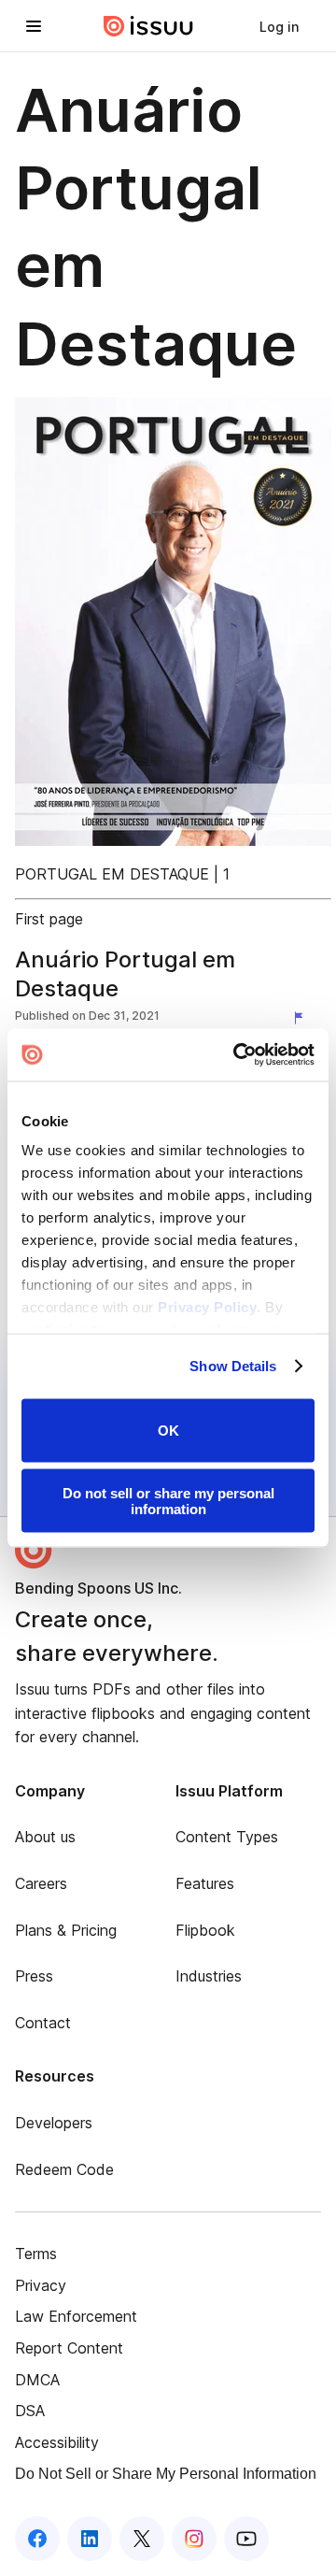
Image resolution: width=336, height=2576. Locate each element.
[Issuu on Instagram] (194, 2539)
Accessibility (57, 2442)
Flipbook (205, 1930)
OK (168, 1431)
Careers (41, 1883)
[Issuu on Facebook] (37, 2539)
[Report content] (302, 1018)
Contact (43, 2023)
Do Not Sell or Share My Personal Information (166, 2474)
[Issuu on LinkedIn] (90, 2539)
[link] (279, 26)
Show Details (233, 1366)
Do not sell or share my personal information (168, 1501)
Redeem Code (64, 2169)
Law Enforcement (76, 2316)
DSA (30, 2411)
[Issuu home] (148, 26)
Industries (209, 1976)
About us (45, 1837)
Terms (36, 2254)
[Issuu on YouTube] (246, 2539)
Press (34, 1976)
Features (205, 1883)
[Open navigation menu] (34, 26)
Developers (54, 2123)
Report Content (69, 2348)
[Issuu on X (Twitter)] (142, 2539)
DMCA (37, 2380)
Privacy (41, 2285)
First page (49, 919)
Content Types (227, 1837)
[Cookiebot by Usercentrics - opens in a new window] (237, 1055)
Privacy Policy (207, 1307)
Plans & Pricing (66, 1930)
